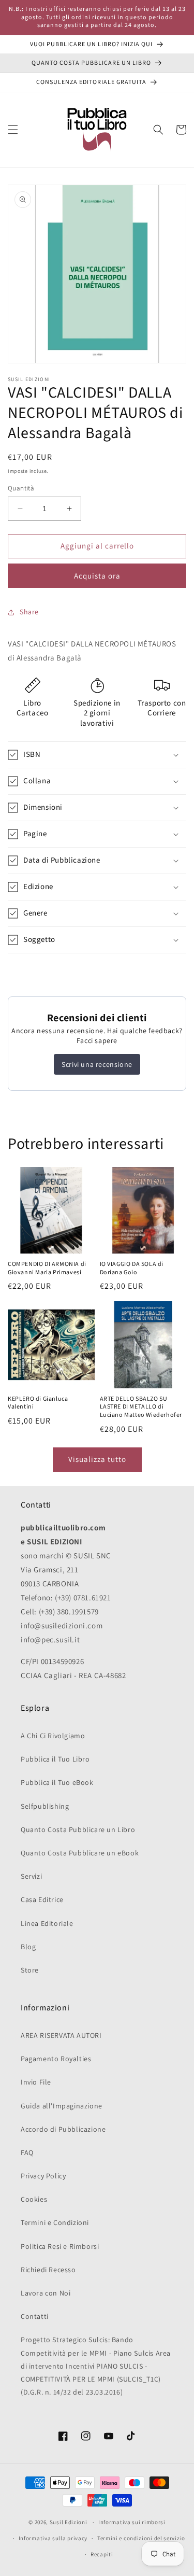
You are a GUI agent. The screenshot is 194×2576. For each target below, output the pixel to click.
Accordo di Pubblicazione (63, 2129)
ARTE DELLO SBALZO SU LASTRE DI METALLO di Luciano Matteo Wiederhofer (141, 1407)
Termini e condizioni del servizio (141, 2538)
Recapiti (102, 2554)
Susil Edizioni (69, 2522)
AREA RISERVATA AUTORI (61, 2035)
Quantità (21, 488)
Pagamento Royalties (56, 2059)
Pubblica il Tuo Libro (55, 1759)
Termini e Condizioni (55, 2222)
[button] (13, 130)
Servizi (31, 1876)
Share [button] (29, 612)
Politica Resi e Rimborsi (60, 2246)
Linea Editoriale (47, 1923)
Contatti (35, 2316)
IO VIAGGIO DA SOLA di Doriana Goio (132, 1268)
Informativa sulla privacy (53, 2538)
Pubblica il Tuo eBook (57, 1782)
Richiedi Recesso (48, 2270)
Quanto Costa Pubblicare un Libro (78, 1829)
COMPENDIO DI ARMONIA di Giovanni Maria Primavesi (47, 1268)
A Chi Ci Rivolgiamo (53, 1736)
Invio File (36, 2082)
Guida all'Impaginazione (62, 2106)
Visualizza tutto (97, 1459)
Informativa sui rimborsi (132, 2522)
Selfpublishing (45, 1806)
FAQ (27, 2152)
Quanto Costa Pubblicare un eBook (80, 1853)
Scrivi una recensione (97, 1064)
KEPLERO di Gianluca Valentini (38, 1403)
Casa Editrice (42, 1899)
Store (30, 1970)
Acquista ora (97, 576)
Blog (28, 1947)
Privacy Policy (43, 2176)
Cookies (34, 2199)
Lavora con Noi (46, 2293)
